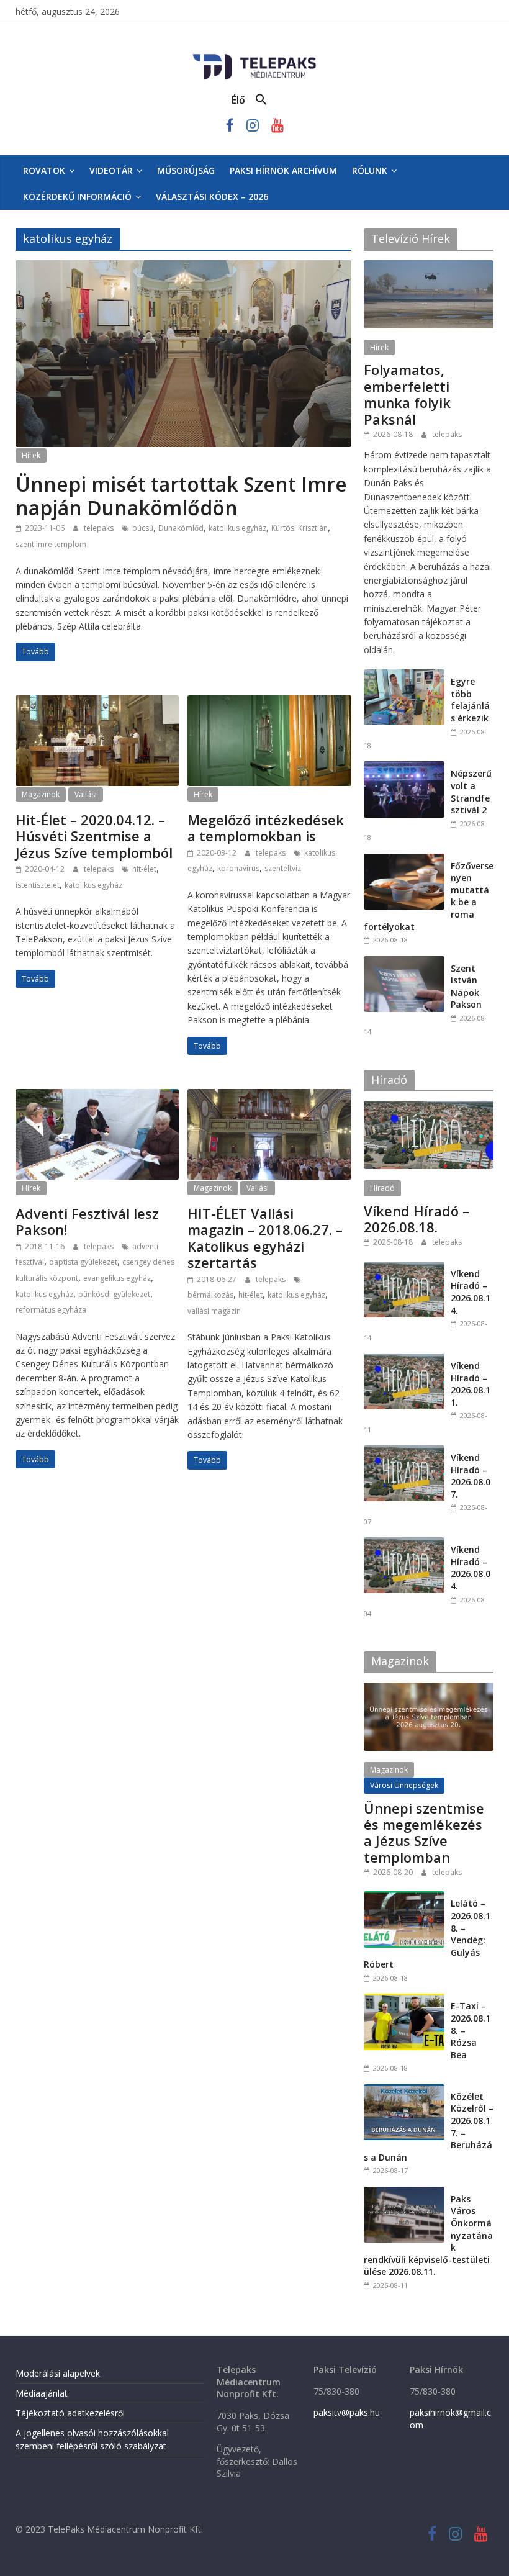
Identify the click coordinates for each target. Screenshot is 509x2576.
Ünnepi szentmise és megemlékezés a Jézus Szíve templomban (424, 1833)
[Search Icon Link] (261, 100)
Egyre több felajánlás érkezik (470, 700)
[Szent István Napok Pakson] (404, 963)
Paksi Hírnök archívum (283, 170)
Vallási (86, 794)
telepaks (100, 528)
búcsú (143, 528)
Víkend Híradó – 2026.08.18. (417, 1219)
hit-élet (144, 869)
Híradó (382, 1188)
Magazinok (41, 794)
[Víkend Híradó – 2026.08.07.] (404, 1452)
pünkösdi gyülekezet (114, 1294)
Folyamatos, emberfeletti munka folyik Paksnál (407, 394)
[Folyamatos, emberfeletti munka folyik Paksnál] (429, 267)
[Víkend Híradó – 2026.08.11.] (404, 1360)
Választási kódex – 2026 (212, 197)
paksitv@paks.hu (347, 2412)
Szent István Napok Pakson (466, 987)
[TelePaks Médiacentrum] (254, 56)
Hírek (31, 455)
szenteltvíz (283, 868)
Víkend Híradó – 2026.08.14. (471, 1292)
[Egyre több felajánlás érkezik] (404, 676)
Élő (238, 100)
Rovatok (44, 170)
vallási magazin (214, 1311)
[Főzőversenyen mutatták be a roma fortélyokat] (404, 860)
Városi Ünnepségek (404, 1785)
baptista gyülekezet (83, 1262)
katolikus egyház (237, 528)
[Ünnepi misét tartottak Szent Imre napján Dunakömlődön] (183, 268)
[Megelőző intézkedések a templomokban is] (269, 703)
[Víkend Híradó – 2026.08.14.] (404, 1268)
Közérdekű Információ (77, 197)
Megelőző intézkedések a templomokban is (266, 828)
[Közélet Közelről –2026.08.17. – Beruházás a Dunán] (404, 2091)
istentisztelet (38, 885)
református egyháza (51, 1310)
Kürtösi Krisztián (300, 528)
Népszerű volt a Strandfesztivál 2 (471, 792)
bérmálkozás (210, 1295)
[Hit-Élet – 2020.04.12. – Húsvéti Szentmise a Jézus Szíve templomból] (97, 703)
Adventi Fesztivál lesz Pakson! (87, 1221)
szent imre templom (51, 544)
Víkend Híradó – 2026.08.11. (471, 1384)
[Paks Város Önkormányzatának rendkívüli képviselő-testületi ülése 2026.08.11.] (404, 2193)
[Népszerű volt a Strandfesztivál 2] (404, 768)
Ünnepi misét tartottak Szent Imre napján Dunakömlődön (181, 496)
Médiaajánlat (42, 2393)
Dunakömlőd (181, 528)
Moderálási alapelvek (58, 2373)
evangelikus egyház (117, 1278)
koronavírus (238, 868)
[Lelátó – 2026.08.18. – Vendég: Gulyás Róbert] (404, 1898)
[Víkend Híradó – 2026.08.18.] (429, 1107)
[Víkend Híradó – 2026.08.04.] (404, 1544)
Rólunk (370, 170)
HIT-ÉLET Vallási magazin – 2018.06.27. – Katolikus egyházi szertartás (265, 1238)
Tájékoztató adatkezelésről (70, 2413)
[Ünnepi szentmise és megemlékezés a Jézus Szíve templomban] (429, 1689)
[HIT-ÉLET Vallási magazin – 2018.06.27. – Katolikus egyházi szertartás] (269, 1096)
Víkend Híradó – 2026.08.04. (471, 1568)
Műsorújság (186, 170)
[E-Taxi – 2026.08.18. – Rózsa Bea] (404, 2000)
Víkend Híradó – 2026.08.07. (471, 1476)
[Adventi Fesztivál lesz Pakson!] (97, 1096)
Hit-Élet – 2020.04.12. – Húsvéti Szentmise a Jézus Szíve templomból (94, 836)
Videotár (111, 170)
